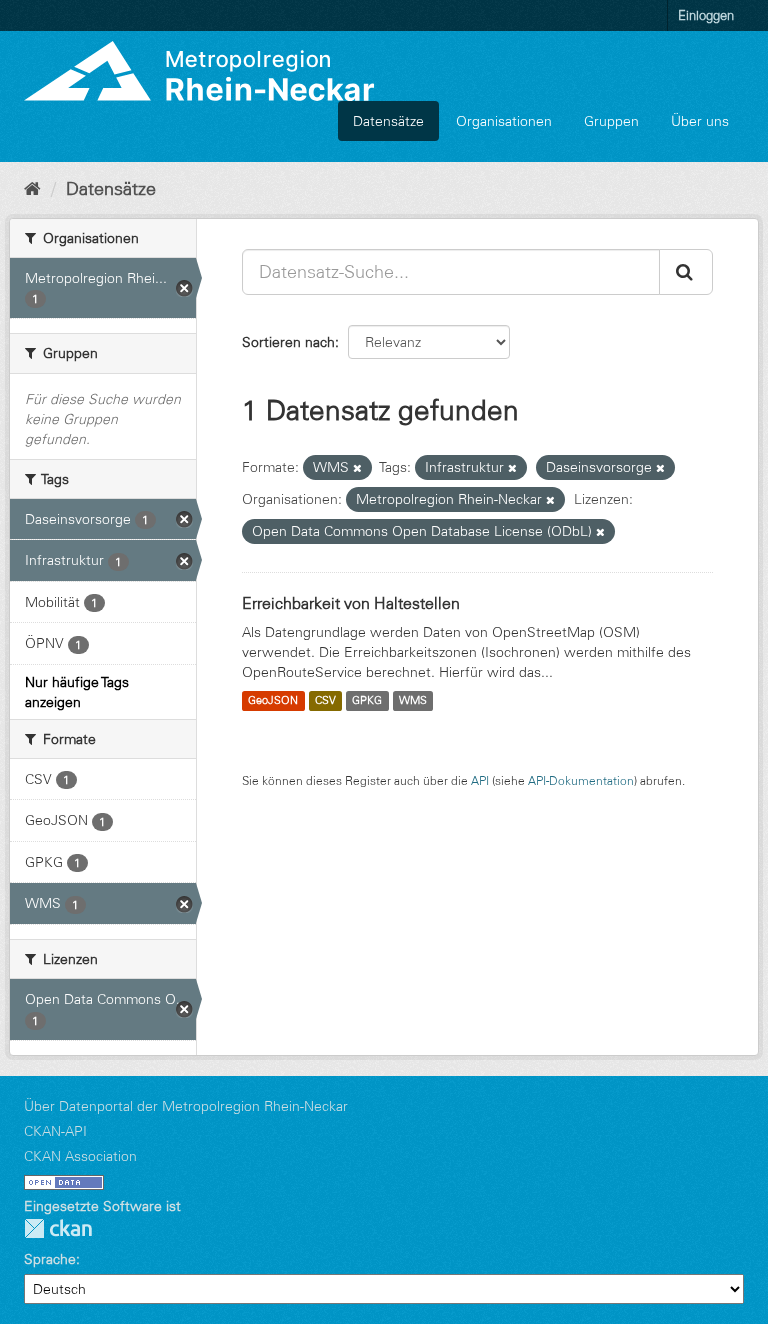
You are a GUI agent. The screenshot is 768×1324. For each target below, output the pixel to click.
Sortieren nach (288, 342)
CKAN (58, 1228)
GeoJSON (273, 701)
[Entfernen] (357, 468)
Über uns (700, 121)
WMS (413, 701)
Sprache (50, 1259)
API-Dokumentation (581, 780)
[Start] (32, 189)
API (480, 780)
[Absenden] (686, 272)
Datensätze (388, 121)
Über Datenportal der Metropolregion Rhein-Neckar (186, 1106)
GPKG (367, 701)
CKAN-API (55, 1131)
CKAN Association (80, 1156)
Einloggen (706, 15)
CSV (325, 701)
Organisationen (504, 121)
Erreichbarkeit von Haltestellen (351, 603)
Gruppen (611, 121)
